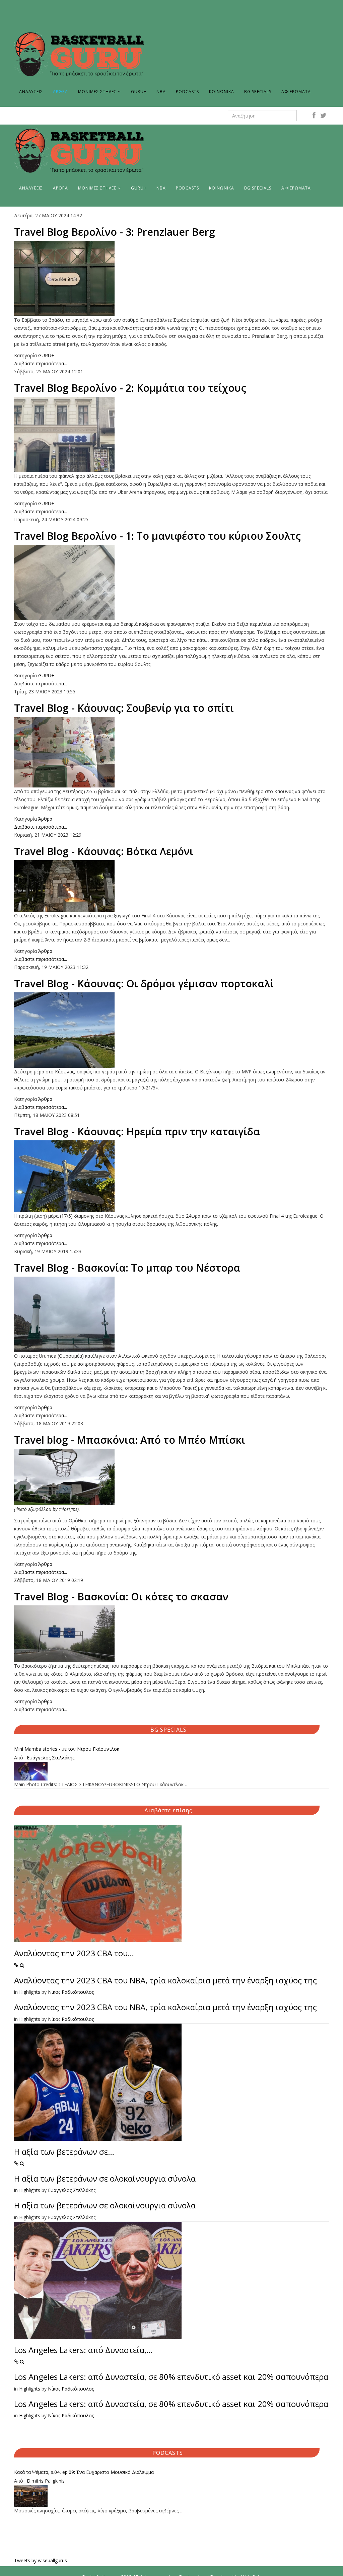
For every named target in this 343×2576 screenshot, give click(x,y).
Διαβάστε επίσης (168, 1810)
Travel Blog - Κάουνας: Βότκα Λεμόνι (104, 851)
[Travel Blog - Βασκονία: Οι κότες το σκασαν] (171, 1634)
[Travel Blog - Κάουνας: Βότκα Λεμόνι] (171, 886)
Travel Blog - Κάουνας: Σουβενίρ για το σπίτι (124, 708)
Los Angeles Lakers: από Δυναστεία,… (83, 2350)
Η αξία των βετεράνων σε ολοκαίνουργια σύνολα (105, 2178)
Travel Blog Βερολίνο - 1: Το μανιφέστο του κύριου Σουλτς (157, 536)
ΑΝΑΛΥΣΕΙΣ (31, 92)
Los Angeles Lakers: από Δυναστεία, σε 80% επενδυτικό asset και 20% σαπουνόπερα (171, 2377)
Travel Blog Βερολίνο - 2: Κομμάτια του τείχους (130, 388)
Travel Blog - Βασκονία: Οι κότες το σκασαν (121, 1597)
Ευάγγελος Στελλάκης (51, 1758)
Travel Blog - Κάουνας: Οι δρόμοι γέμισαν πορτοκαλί (144, 983)
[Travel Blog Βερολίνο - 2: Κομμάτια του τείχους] (171, 434)
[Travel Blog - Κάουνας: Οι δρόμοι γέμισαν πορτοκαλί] (171, 1030)
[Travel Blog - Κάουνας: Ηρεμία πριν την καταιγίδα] (171, 1176)
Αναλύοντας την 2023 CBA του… (74, 1953)
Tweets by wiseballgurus (41, 2560)
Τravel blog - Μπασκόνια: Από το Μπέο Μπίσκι (130, 1440)
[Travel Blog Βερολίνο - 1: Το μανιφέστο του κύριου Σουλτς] (171, 582)
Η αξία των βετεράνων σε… (64, 2152)
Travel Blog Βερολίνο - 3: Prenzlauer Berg (115, 232)
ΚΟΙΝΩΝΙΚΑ (222, 92)
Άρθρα (45, 819)
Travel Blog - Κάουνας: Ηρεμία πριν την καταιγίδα (137, 1131)
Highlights (30, 1992)
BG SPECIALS (258, 92)
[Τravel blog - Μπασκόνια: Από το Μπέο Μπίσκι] (171, 1477)
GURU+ (139, 92)
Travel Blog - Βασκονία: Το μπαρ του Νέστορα (127, 1268)
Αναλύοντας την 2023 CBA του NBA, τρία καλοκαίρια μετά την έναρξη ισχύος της (165, 1980)
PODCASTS (187, 92)
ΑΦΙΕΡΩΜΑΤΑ (296, 92)
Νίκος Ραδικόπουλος (71, 1992)
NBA (161, 92)
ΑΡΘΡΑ (60, 92)
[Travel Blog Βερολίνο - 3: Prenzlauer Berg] (171, 278)
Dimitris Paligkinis (46, 2481)
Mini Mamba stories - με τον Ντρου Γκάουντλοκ (67, 1749)
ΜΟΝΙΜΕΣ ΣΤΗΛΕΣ (97, 92)
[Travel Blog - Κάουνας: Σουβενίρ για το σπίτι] (171, 752)
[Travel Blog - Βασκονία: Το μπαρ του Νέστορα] (171, 1314)
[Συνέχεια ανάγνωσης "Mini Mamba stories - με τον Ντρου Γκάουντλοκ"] (171, 1771)
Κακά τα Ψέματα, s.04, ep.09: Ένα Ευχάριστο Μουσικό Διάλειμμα (84, 2472)
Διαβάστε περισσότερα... (41, 363)
